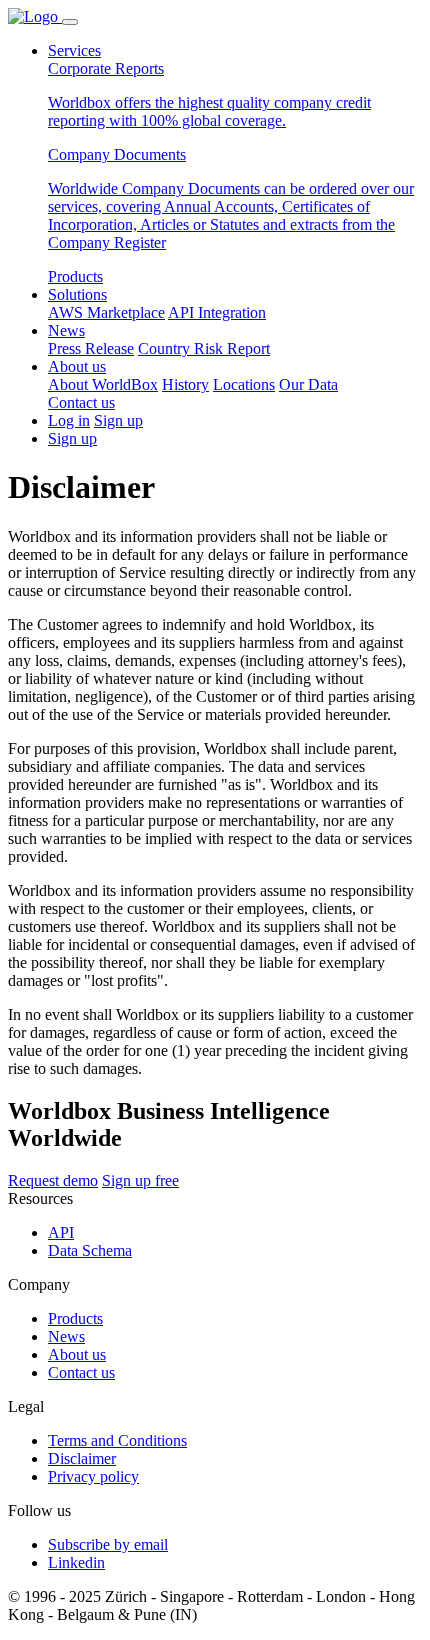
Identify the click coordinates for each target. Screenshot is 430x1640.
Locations (244, 384)
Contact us (81, 1372)
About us (77, 366)
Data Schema (90, 1250)
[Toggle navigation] (70, 22)
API (61, 1232)
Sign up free (140, 1180)
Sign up (118, 420)
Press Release (91, 348)
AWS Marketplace (106, 312)
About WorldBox (103, 384)
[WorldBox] (35, 16)
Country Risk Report (204, 348)
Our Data (308, 384)
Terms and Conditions (117, 1440)
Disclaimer (82, 1458)
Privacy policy (93, 1476)
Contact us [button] (81, 402)
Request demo (53, 1180)
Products (75, 1318)
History (185, 384)
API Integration (217, 312)
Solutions (77, 294)
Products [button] (75, 276)
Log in (69, 420)
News (66, 330)
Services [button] (74, 50)
